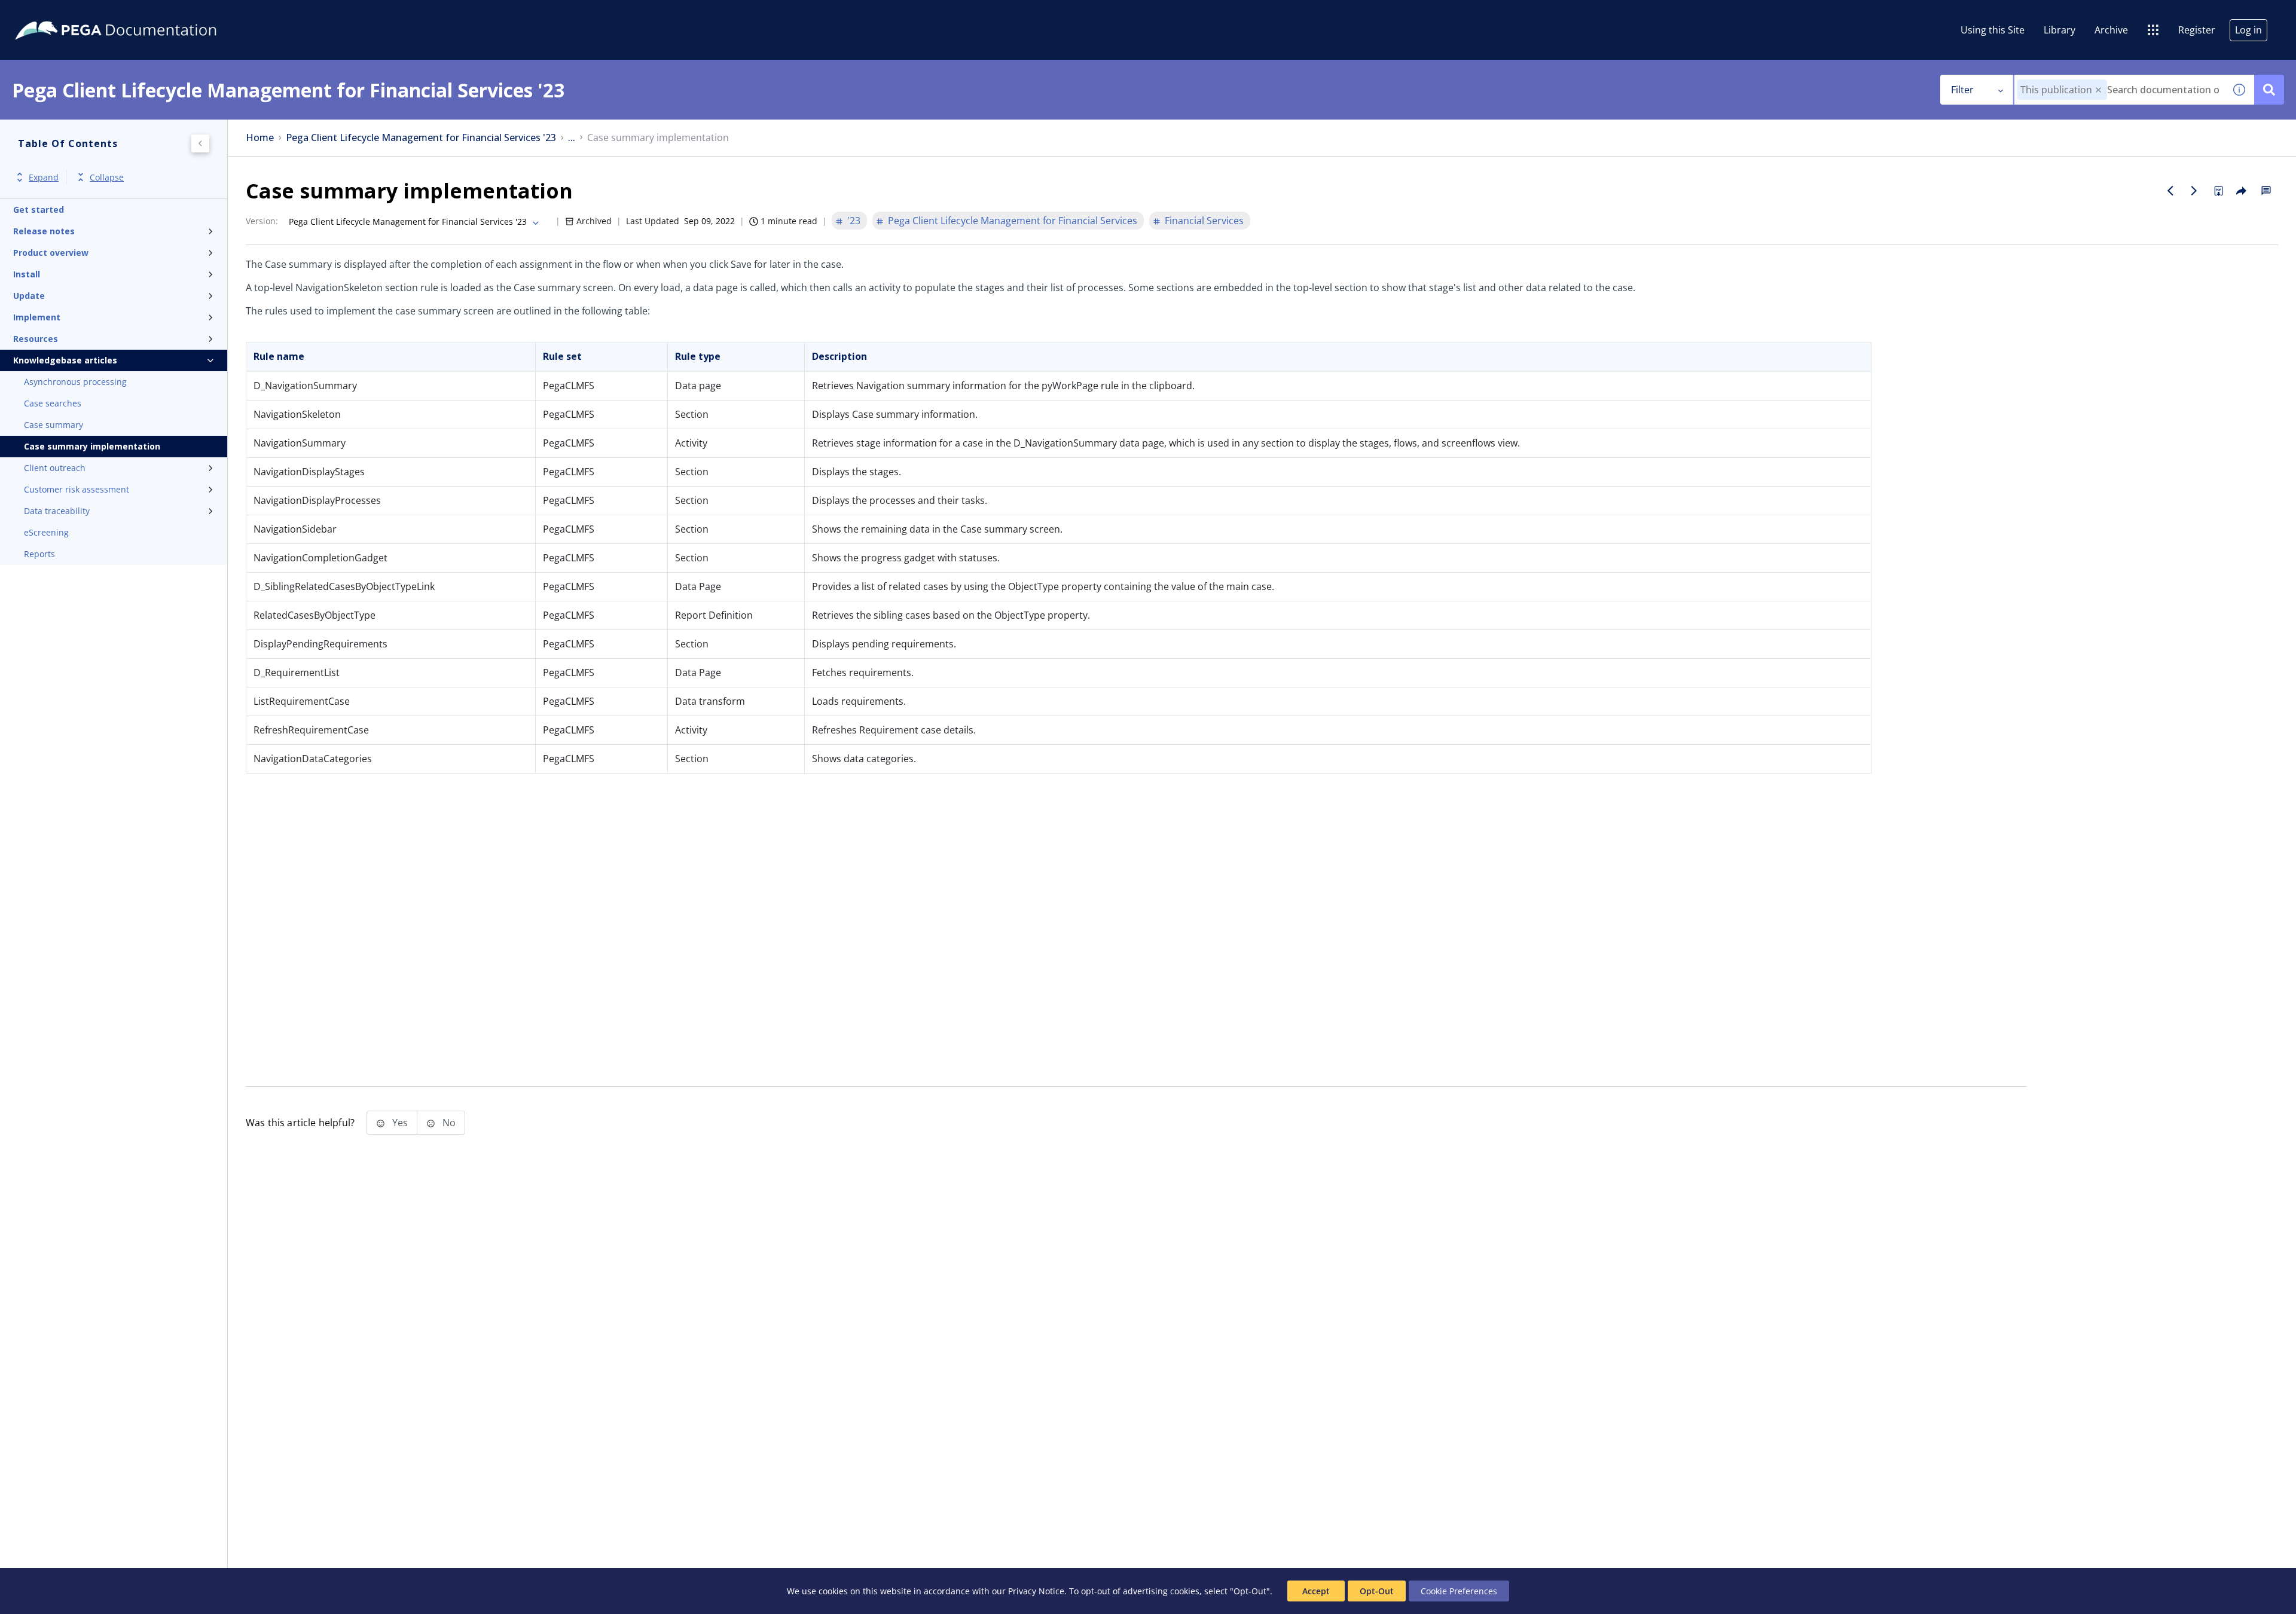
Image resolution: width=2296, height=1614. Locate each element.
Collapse (107, 177)
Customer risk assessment (77, 489)
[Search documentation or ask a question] (2269, 90)
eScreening (46, 532)
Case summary (54, 425)
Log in (2248, 30)
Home (260, 138)
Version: (262, 221)
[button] (2098, 90)
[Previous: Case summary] (2170, 191)
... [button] (572, 138)
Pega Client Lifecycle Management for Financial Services (1013, 221)
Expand (44, 177)
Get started (39, 210)
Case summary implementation (92, 446)
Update (29, 296)
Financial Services (1204, 221)
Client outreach (55, 468)
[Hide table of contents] (200, 143)
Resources (36, 339)
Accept (1316, 1591)
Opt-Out (1377, 1591)
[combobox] (2119, 90)
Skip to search (145, 14)
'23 (854, 221)
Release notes (44, 231)
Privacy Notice (1036, 1591)
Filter (1962, 90)
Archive (2111, 30)
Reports (39, 554)
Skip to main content (53, 14)
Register (2197, 30)
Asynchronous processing (75, 382)
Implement (37, 317)
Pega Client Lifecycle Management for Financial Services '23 (421, 138)
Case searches (53, 403)
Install (27, 274)
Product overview (51, 253)
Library (2060, 30)
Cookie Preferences (1459, 1591)
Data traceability (57, 511)
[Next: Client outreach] (2194, 191)
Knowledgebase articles (65, 360)
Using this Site (1993, 30)
